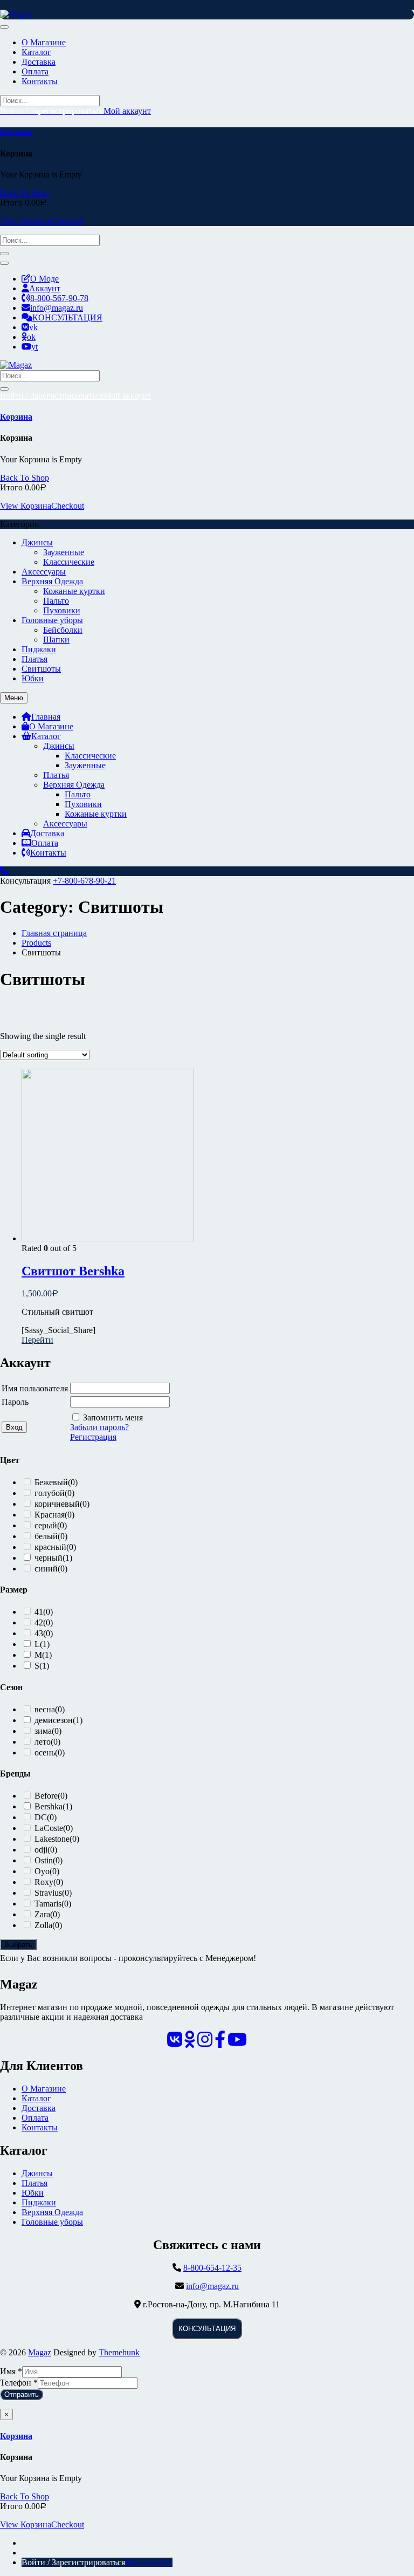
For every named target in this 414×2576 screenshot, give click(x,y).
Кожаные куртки (74, 591)
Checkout (68, 221)
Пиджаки (39, 649)
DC (46, 1384)
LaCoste (54, 1395)
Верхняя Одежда (52, 581)
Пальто (56, 601)
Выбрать (18, 1945)
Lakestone (57, 1406)
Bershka (53, 1373)
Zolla (48, 1492)
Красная (54, 1081)
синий (51, 1135)
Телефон (19, 2383)
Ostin (49, 1427)
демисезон (60, 1287)
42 (44, 1189)
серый (51, 1092)
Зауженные (64, 552)
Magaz (40, 2352)
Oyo (47, 1438)
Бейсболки (63, 630)
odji (46, 1416)
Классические (69, 562)
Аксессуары (44, 572)
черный (53, 1125)
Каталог (36, 2098)
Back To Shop (25, 193)
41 (44, 1178)
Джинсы (37, 542)
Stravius (53, 1460)
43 (44, 1200)
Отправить (22, 2394)
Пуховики (62, 610)
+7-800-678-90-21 (84, 881)
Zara (47, 1481)
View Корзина (26, 221)
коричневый (62, 1071)
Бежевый (56, 1049)
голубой (54, 1060)
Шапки (56, 640)
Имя (11, 2371)
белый (51, 1103)
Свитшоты (41, 669)
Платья (34, 659)
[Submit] (4, 254)
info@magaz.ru (212, 2286)
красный (55, 1114)
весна (50, 1276)
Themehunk (119, 2352)
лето (47, 1309)
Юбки (33, 678)
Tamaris (53, 1470)
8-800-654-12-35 (212, 2268)
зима (48, 1298)
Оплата (35, 2118)
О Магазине (44, 2089)
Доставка (39, 2108)
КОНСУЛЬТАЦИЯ (207, 2329)
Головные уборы (52, 620)
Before (51, 1362)
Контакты (40, 2127)
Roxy (49, 1449)
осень (50, 1319)
